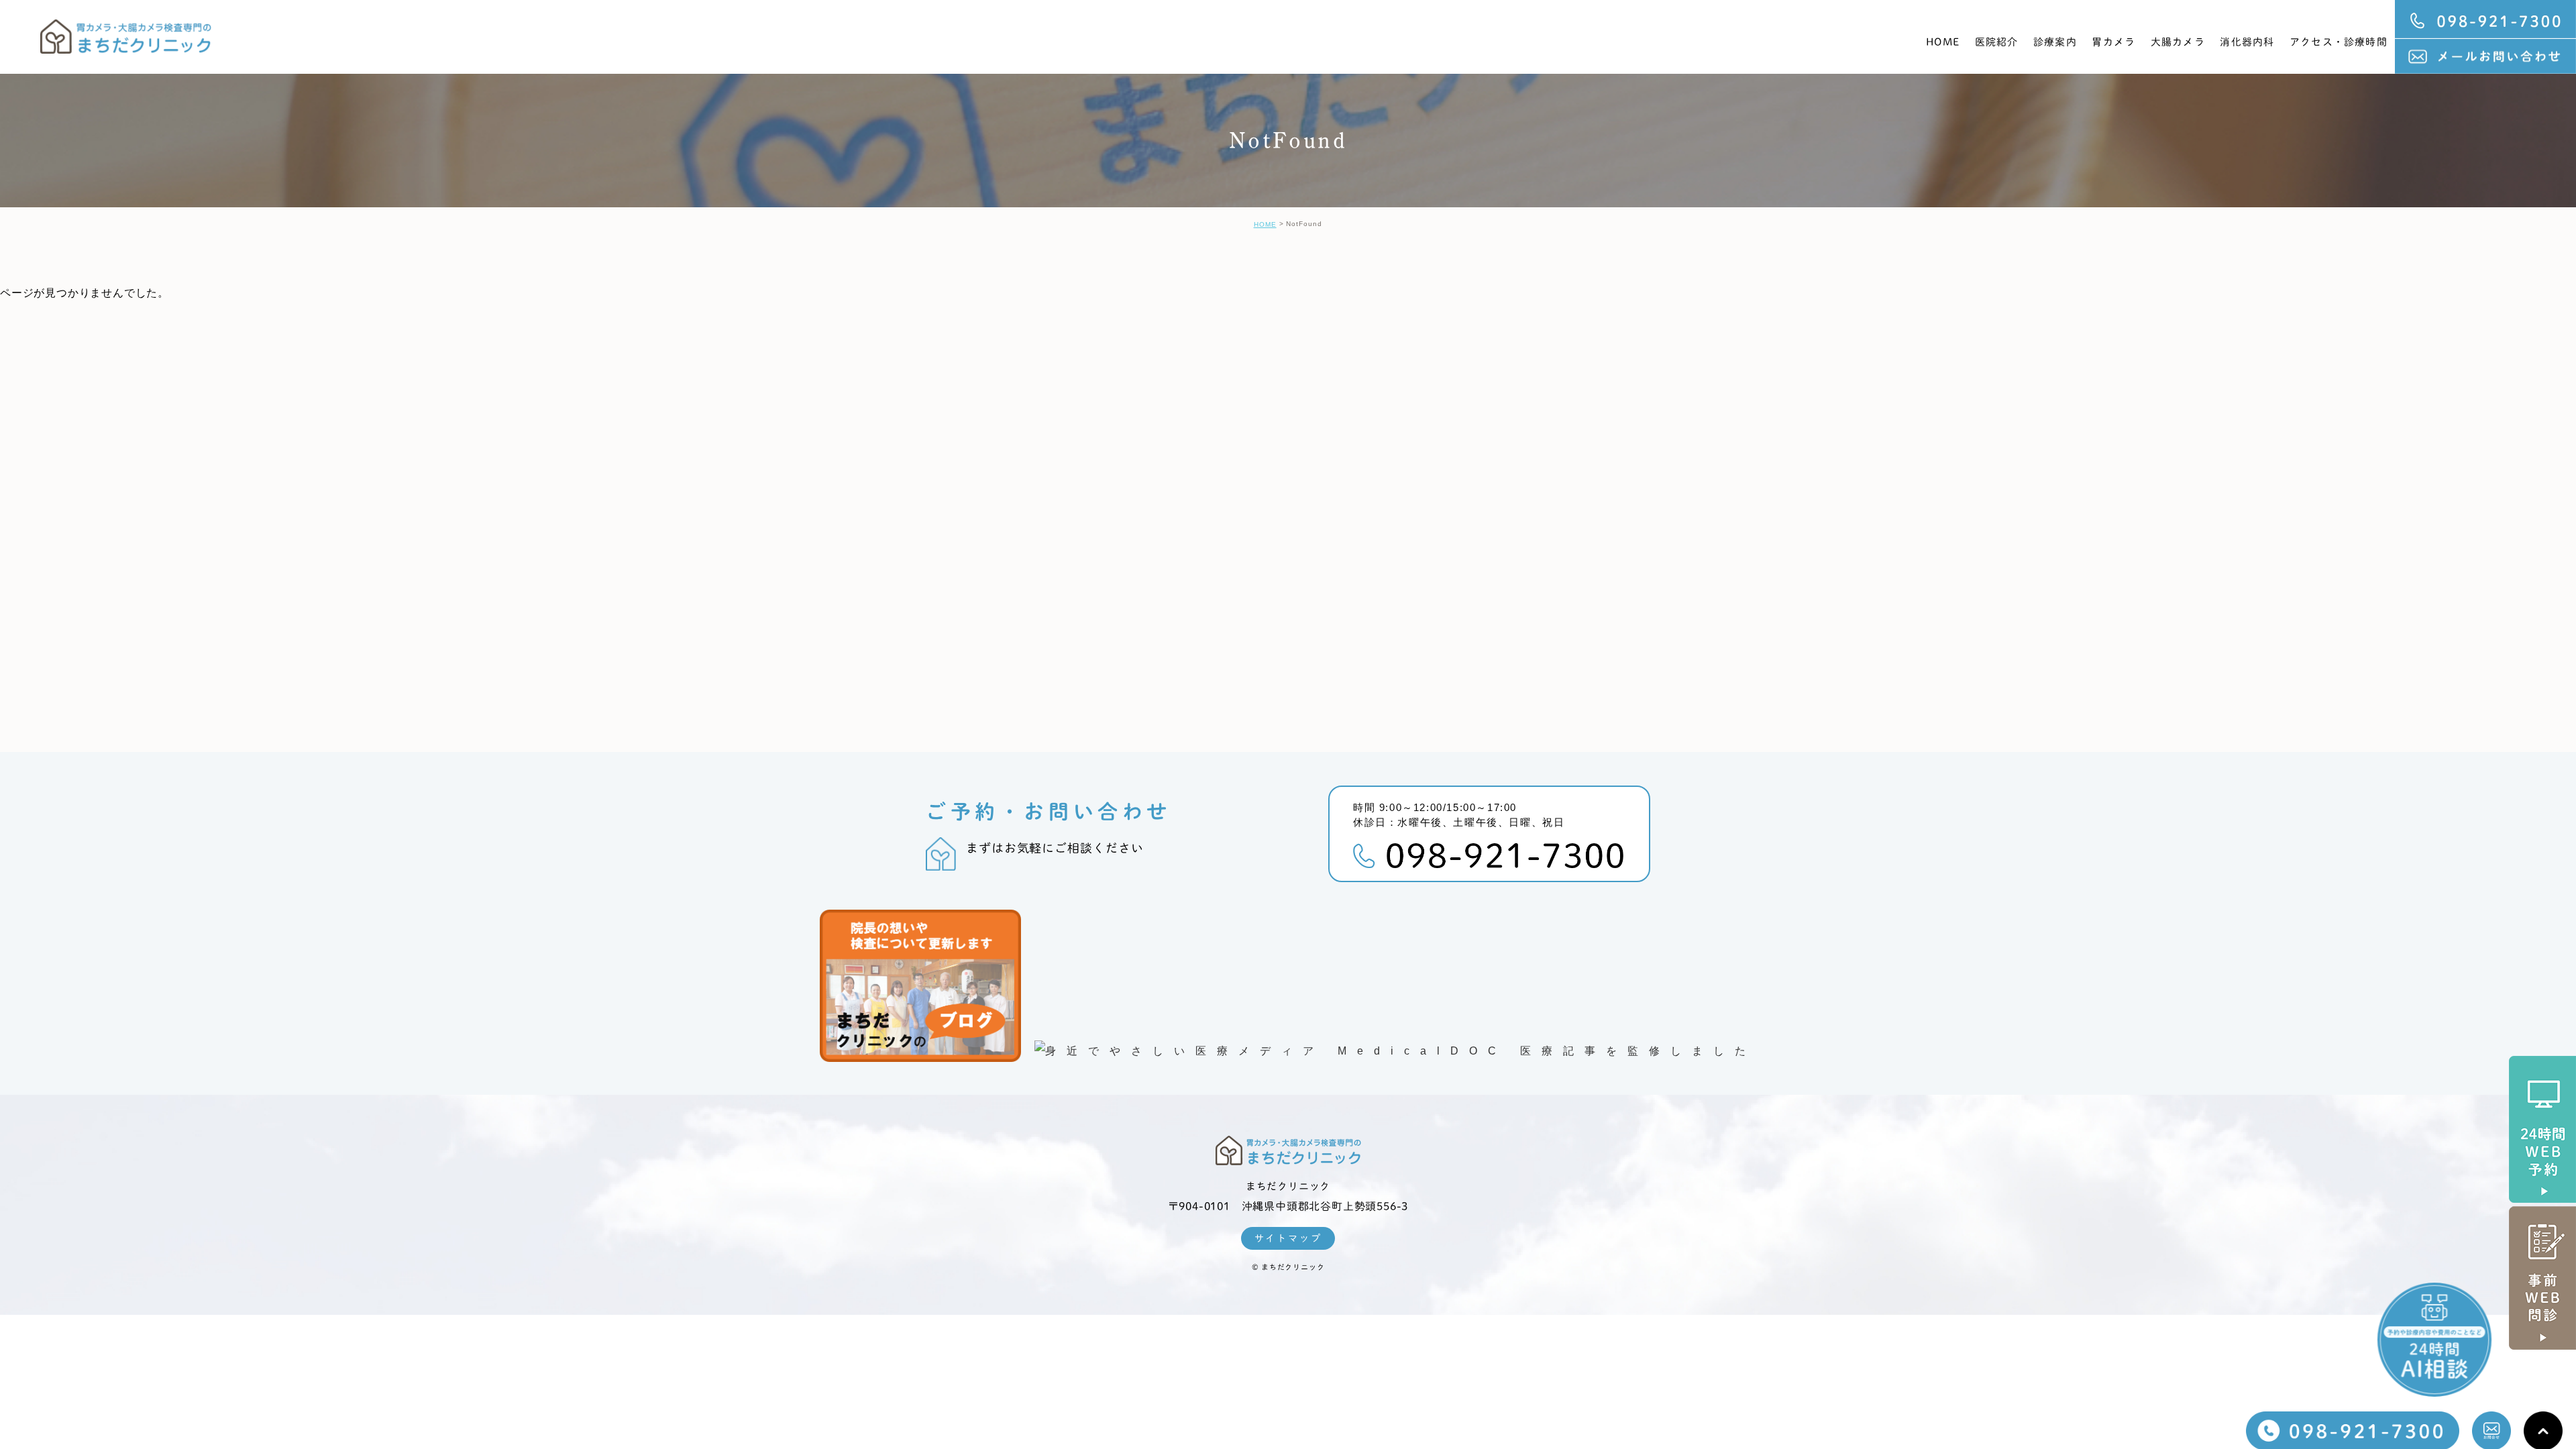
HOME (1943, 42)
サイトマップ (1288, 1238)
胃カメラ (2113, 42)
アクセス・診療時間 (2339, 42)
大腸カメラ (2178, 42)
